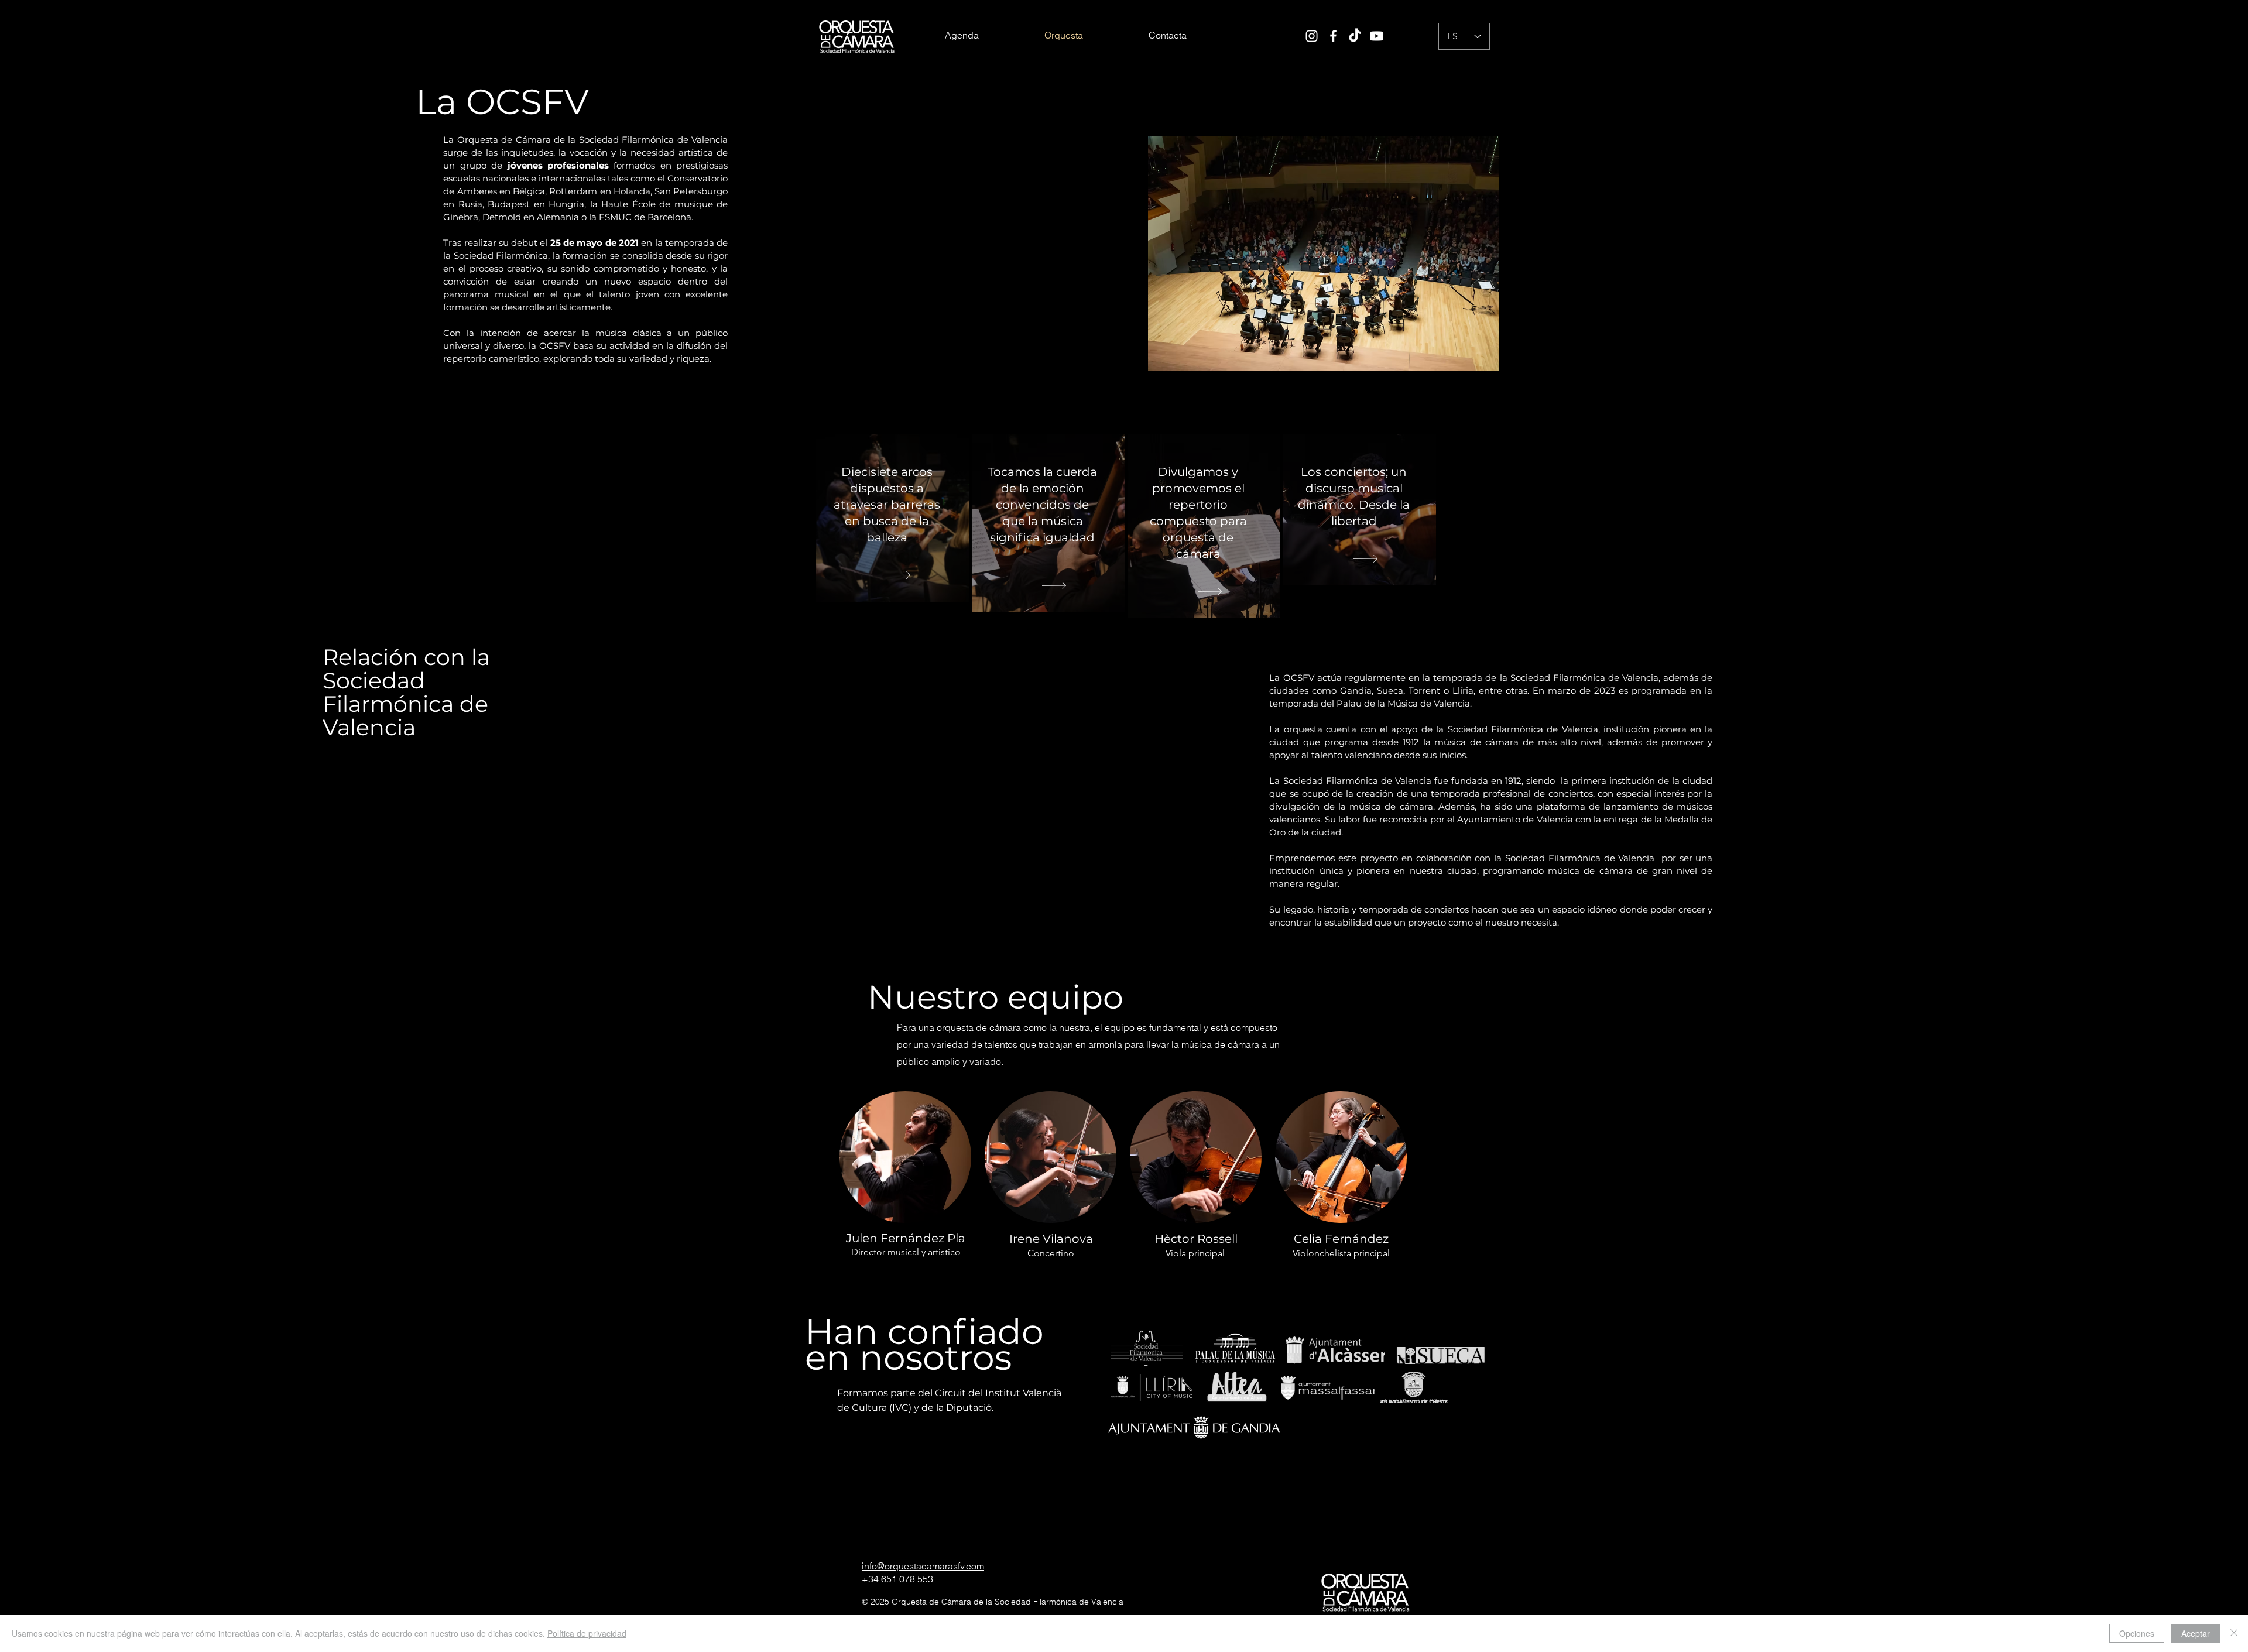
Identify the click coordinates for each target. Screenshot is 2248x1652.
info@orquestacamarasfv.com (923, 1566)
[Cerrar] (2234, 1633)
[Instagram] (1312, 36)
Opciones (2137, 1633)
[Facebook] (1333, 36)
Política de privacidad (587, 1633)
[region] (892, 518)
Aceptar (2196, 1633)
